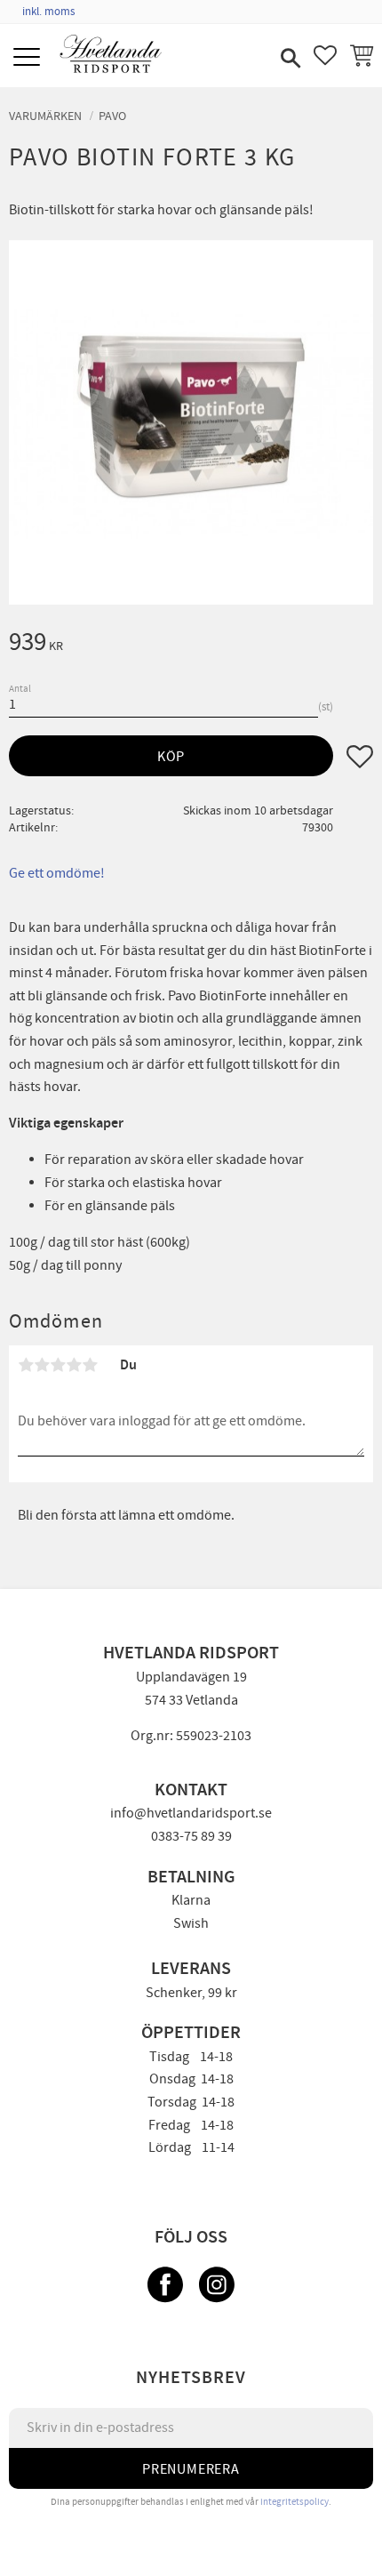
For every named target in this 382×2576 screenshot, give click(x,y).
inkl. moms (48, 12)
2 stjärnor (42, 1365)
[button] (29, 58)
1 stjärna (26, 1365)
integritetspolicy (294, 2502)
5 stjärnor (90, 1365)
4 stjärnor (74, 1365)
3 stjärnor (58, 1365)
